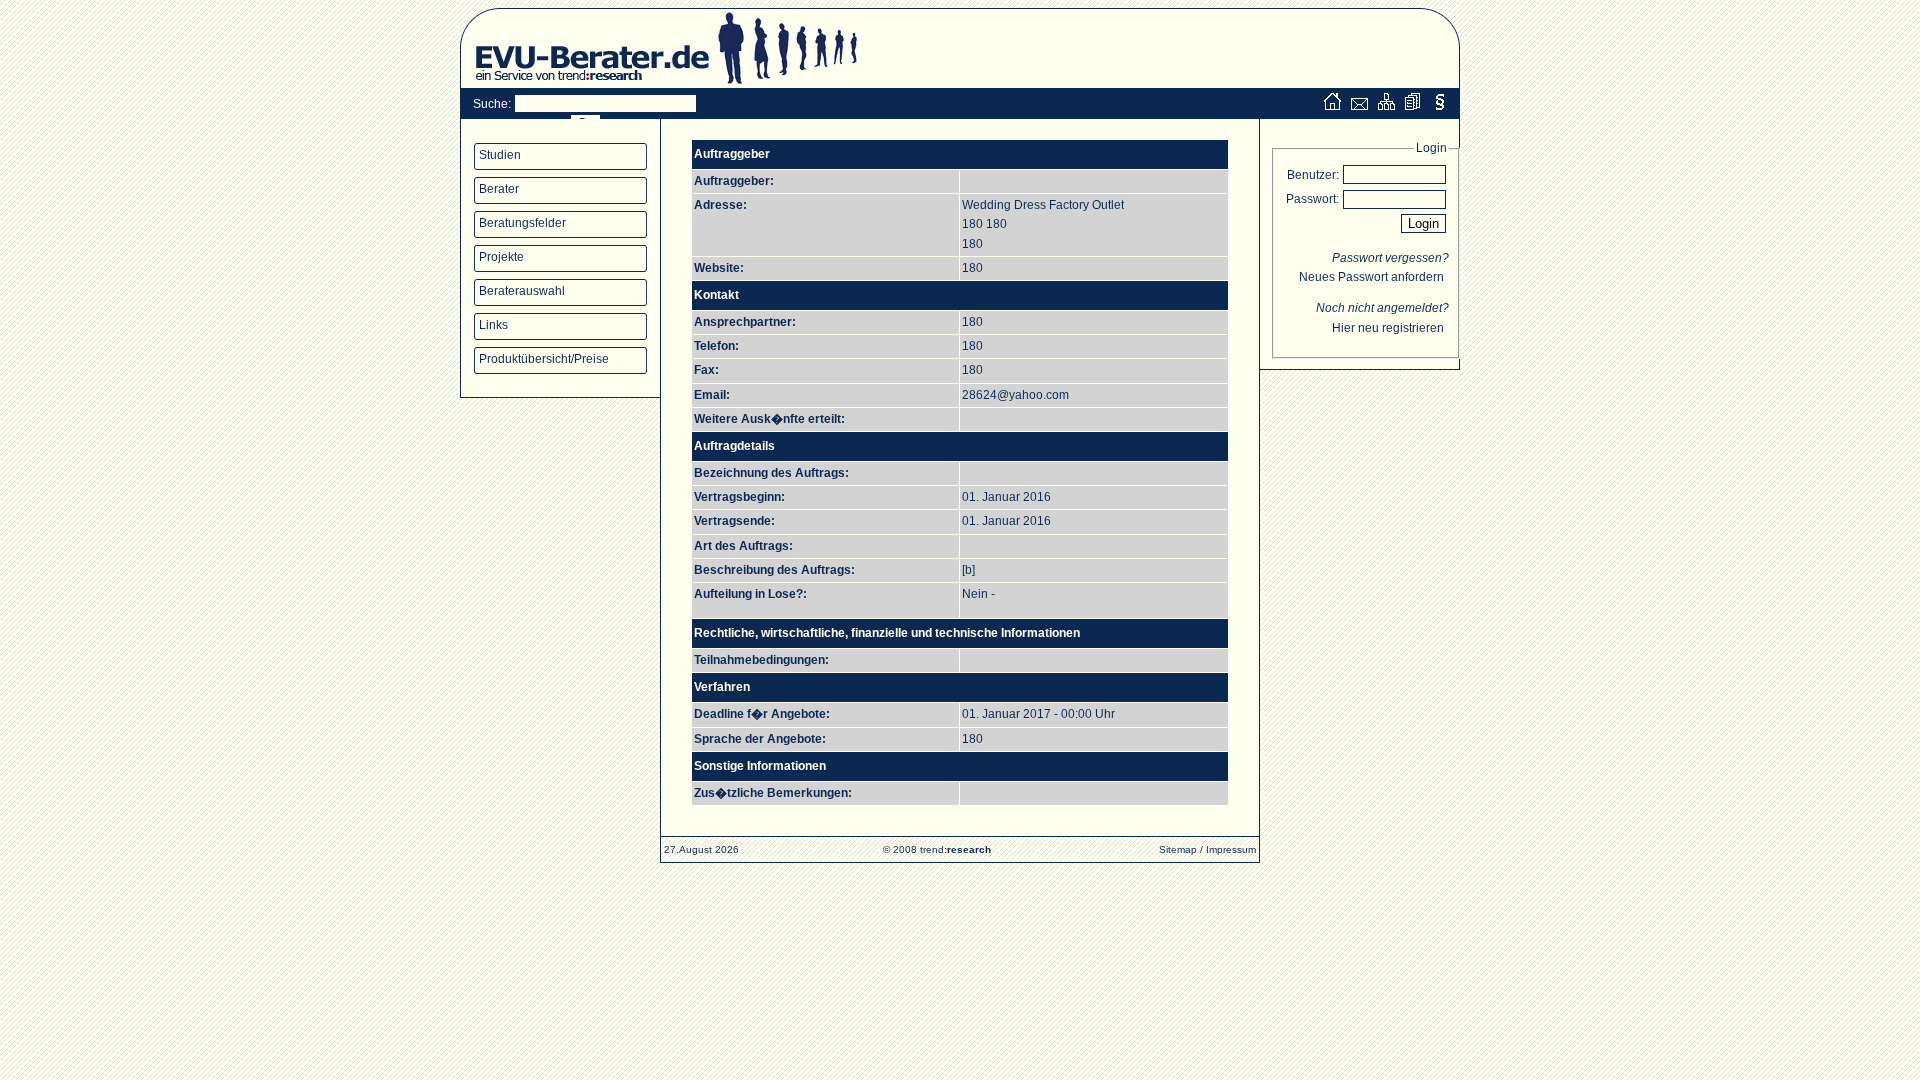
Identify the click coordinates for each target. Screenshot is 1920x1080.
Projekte (501, 257)
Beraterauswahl (522, 291)
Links (493, 325)
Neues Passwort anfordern (1371, 277)
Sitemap (1178, 849)
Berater (499, 189)
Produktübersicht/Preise (544, 359)
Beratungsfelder (522, 223)
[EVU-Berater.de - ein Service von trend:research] (585, 84)
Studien (500, 155)
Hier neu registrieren (1388, 328)
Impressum (1231, 849)
